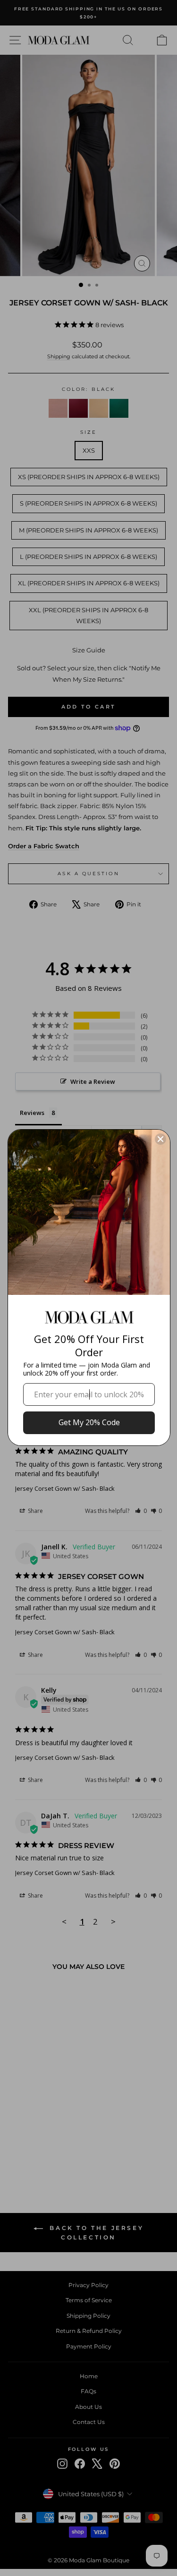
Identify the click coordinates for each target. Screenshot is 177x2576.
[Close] (160, 1139)
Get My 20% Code (89, 1422)
